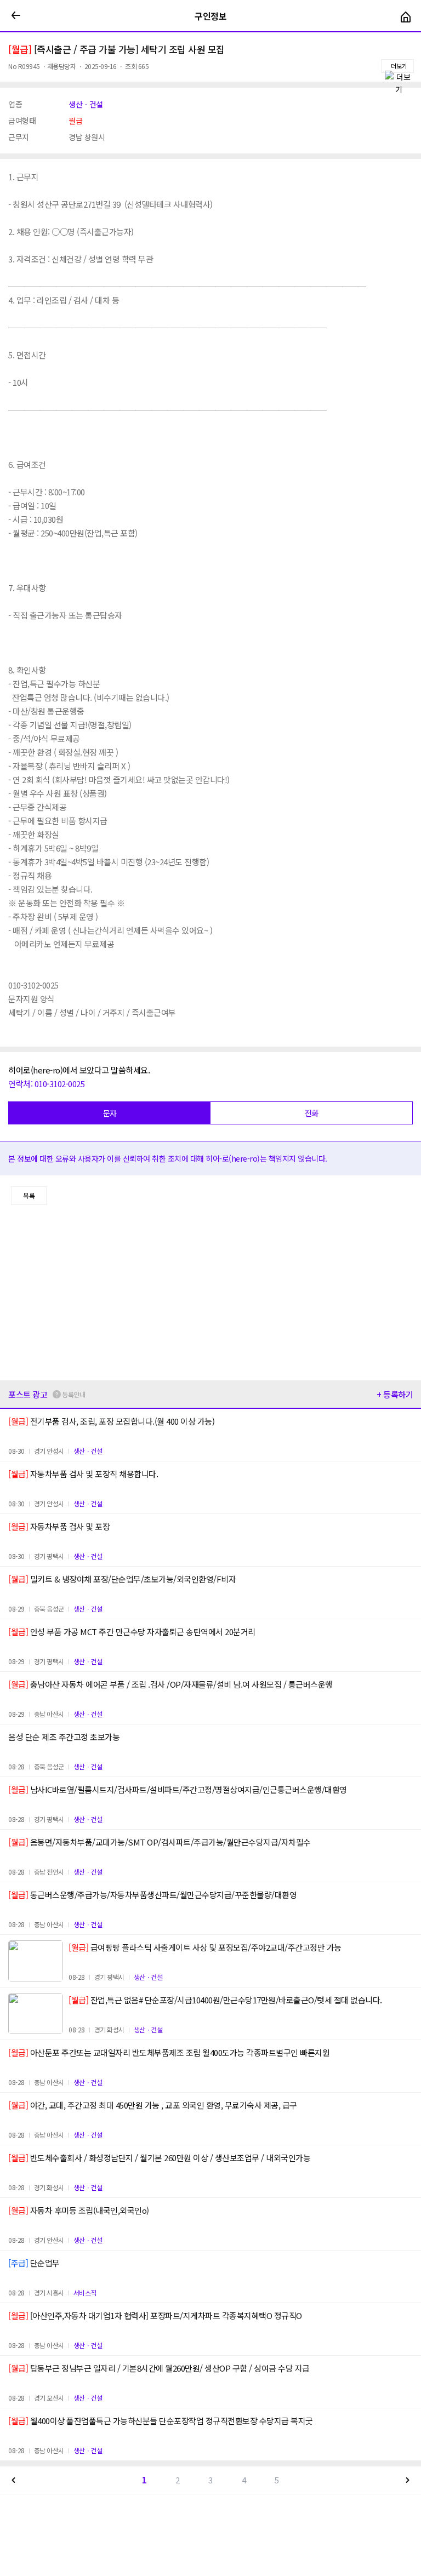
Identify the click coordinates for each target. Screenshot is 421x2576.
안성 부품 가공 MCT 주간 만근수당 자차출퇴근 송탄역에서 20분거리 (132, 1632)
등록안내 (73, 1394)
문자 (110, 1113)
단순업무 (34, 2263)
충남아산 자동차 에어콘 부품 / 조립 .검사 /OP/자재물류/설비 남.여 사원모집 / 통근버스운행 (170, 1684)
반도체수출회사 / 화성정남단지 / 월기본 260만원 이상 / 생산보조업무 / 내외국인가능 (159, 2158)
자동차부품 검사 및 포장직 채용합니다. (83, 1474)
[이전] (16, 16)
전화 (312, 1113)
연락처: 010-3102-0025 (46, 1084)
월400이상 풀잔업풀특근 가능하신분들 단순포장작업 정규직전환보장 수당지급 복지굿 (161, 2421)
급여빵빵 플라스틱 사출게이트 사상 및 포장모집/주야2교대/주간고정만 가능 (205, 1947)
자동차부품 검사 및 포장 (59, 1526)
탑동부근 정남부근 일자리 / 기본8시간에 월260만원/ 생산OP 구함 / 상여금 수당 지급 (159, 2368)
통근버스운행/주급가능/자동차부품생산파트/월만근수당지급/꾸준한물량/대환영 (152, 1895)
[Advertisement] (210, 1293)
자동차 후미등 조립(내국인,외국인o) (79, 2210)
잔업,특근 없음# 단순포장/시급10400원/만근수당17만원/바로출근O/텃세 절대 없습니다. (225, 2000)
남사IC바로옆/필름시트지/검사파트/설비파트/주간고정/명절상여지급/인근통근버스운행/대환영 (178, 1789)
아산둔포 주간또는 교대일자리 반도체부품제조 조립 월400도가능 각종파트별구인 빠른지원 (169, 2052)
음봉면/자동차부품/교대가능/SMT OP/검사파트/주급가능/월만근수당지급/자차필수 (160, 1842)
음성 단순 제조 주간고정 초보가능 (64, 1737)
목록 (29, 1195)
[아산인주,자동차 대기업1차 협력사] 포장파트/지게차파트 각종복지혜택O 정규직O (155, 2315)
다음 (407, 2480)
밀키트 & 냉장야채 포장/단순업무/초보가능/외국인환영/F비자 (122, 1579)
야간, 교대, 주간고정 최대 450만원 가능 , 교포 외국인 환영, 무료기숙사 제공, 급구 (153, 2105)
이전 (14, 2480)
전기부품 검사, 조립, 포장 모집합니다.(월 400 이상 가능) (111, 1421)
